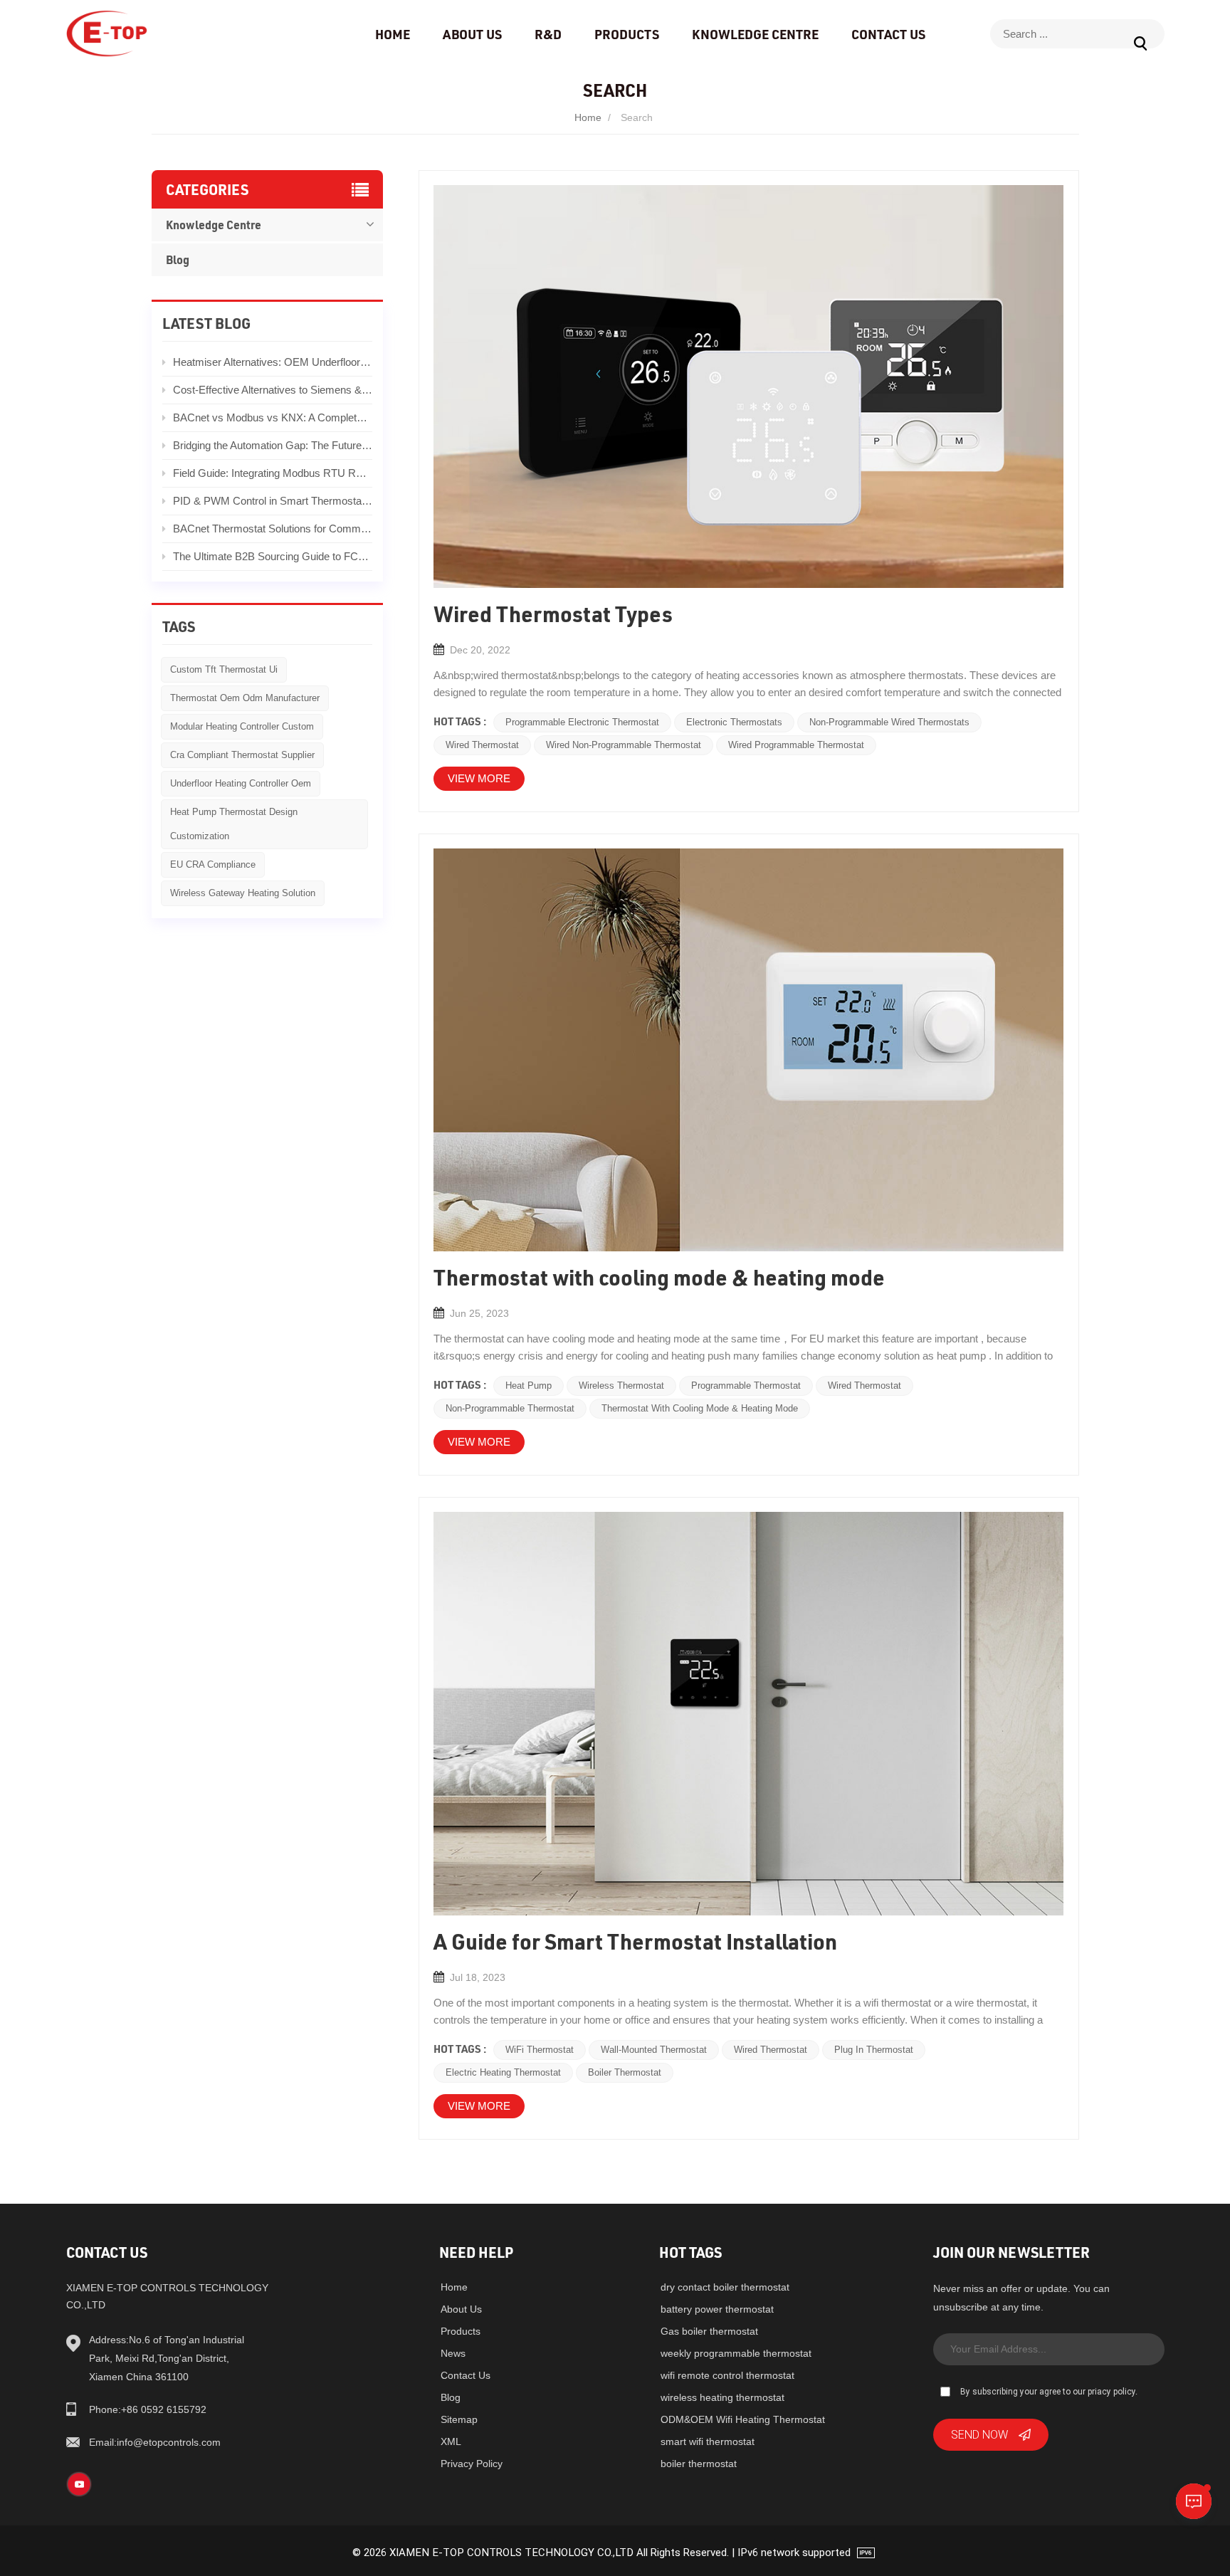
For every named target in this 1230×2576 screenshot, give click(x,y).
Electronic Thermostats (734, 722)
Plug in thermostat (874, 2050)
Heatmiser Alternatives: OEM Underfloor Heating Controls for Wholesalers (273, 362)
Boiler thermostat (625, 2072)
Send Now (979, 2434)
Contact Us (888, 34)
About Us (472, 34)
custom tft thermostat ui (224, 669)
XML (451, 2441)
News (453, 2353)
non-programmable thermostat (510, 1408)
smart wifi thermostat (708, 2441)
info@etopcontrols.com (155, 2442)
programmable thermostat (746, 1386)
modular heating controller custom (242, 726)
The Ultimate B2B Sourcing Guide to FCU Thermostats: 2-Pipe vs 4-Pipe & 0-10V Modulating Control (273, 556)
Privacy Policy (472, 2464)
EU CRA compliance (213, 864)
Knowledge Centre (755, 34)
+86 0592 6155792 (148, 2409)
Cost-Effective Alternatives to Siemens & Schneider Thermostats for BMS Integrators (273, 390)
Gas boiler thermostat (709, 2331)
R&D (548, 34)
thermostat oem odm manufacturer (245, 698)
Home (393, 34)
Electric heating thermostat (503, 2072)
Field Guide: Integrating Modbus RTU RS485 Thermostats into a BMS (273, 473)
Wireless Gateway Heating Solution (243, 893)
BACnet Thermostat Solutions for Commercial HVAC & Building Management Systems (273, 529)
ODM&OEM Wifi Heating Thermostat (743, 2419)
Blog (178, 259)
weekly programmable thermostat (736, 2353)
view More (479, 778)
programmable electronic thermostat (582, 722)
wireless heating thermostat (722, 2397)
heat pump (529, 1386)
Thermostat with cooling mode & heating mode (700, 1408)
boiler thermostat (699, 2464)
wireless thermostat (621, 1386)
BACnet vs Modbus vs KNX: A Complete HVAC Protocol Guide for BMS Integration (273, 417)
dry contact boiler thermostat (725, 2287)
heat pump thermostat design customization (234, 824)
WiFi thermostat (540, 2050)
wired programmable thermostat (796, 745)
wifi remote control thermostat (727, 2375)
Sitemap (459, 2419)
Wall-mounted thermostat (654, 2050)
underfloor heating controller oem (241, 783)
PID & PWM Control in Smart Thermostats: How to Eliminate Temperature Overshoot (273, 501)
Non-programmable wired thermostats (889, 722)
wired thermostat (482, 745)
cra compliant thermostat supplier (242, 755)
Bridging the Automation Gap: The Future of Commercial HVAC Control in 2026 (273, 445)
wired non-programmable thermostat (624, 745)
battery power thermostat (717, 2309)
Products (627, 34)
